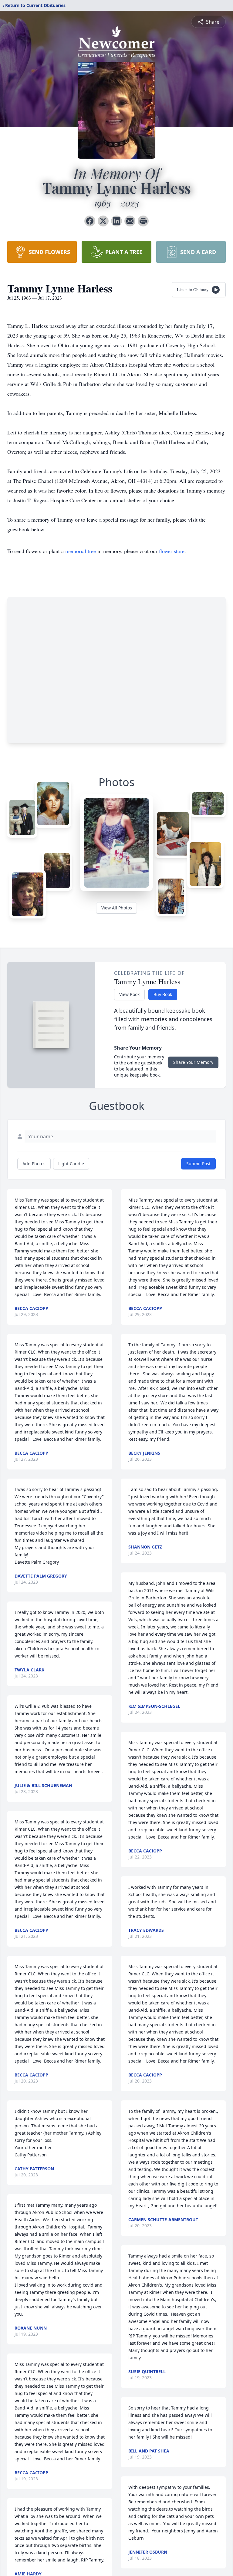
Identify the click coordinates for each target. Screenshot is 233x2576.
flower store (172, 551)
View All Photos (117, 908)
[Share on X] (103, 221)
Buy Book (163, 994)
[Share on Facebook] (90, 221)
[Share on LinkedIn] (116, 221)
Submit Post (198, 1164)
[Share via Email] (130, 221)
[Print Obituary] (143, 221)
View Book (129, 994)
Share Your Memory (193, 1062)
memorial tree (81, 551)
